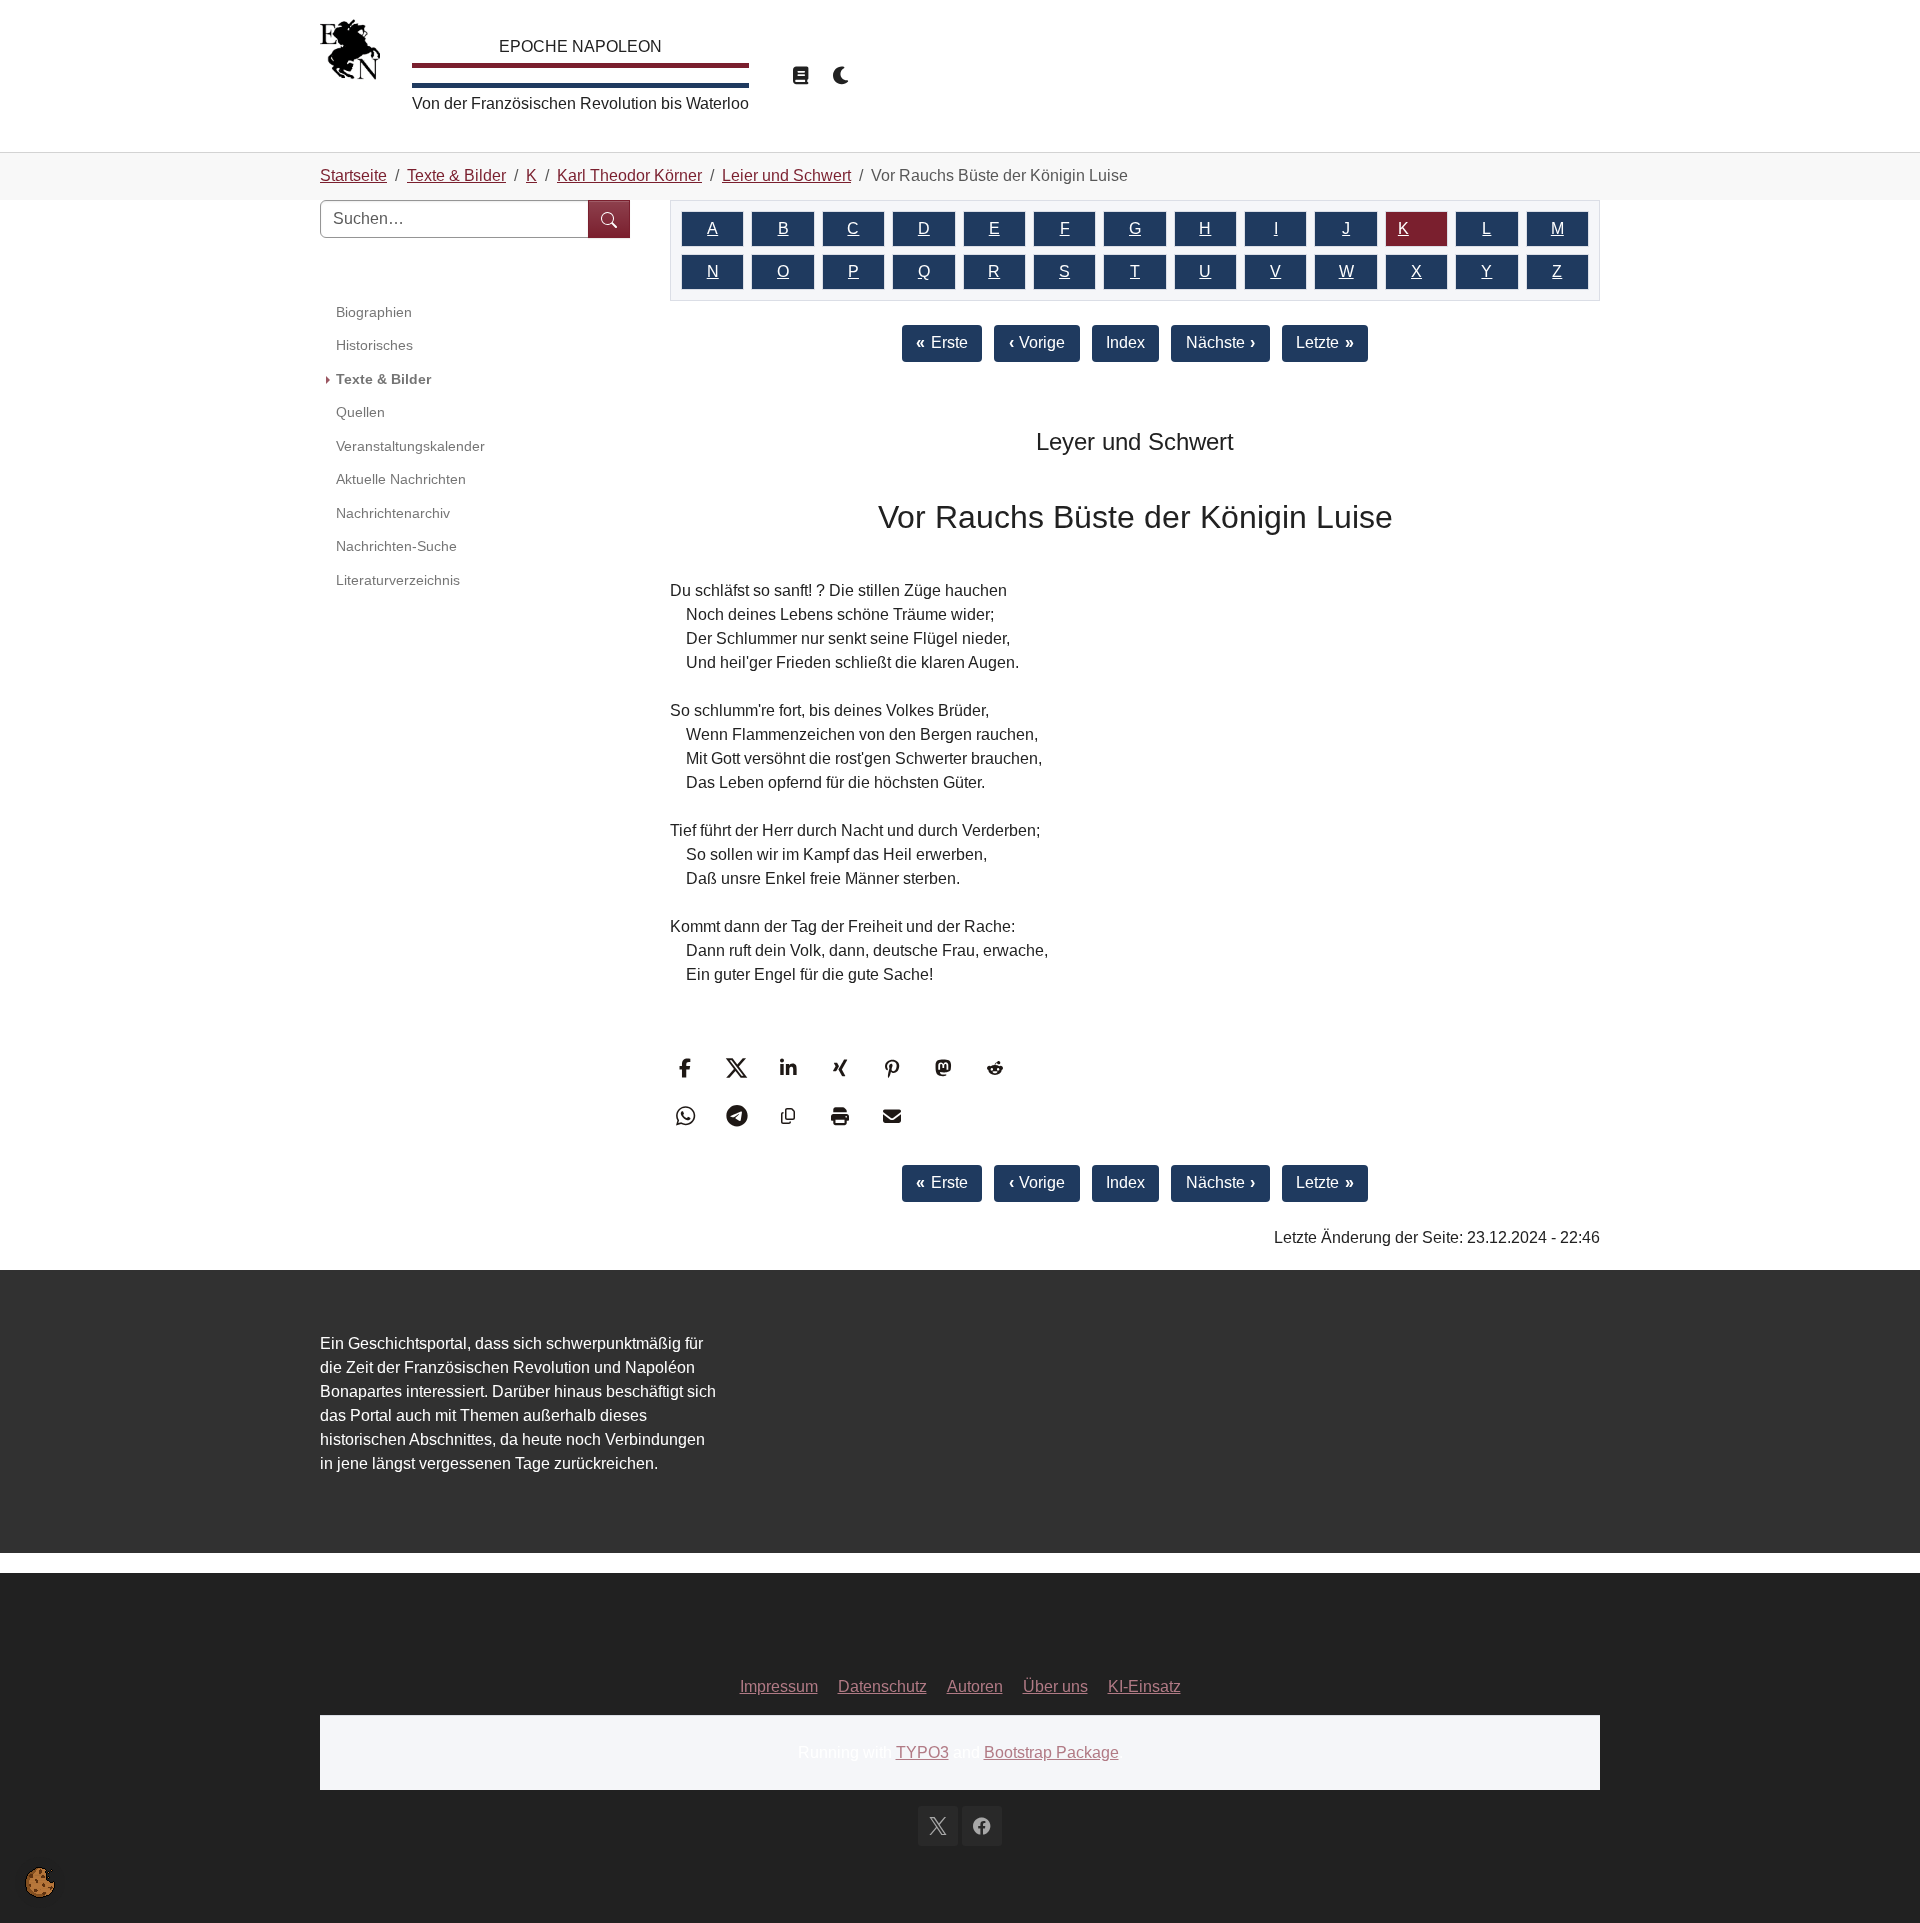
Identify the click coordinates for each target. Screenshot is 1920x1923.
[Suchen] (609, 219)
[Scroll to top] (1876, 1879)
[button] (687, 1068)
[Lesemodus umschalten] (800, 76)
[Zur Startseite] (350, 54)
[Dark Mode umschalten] (842, 76)
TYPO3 (922, 1752)
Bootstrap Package (1051, 1752)
